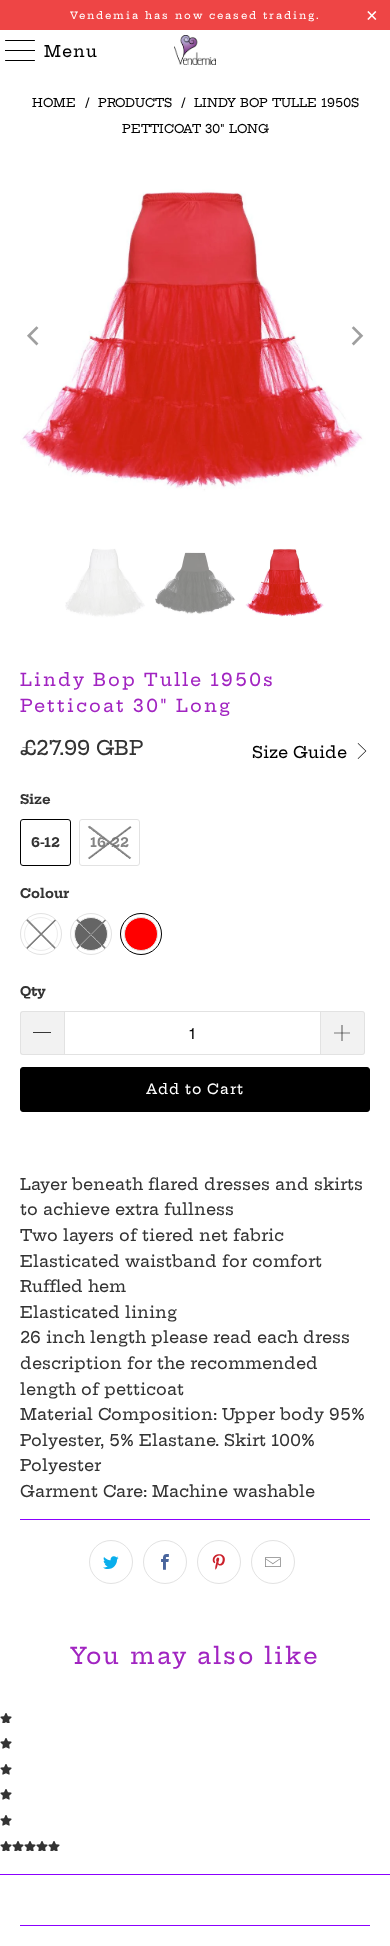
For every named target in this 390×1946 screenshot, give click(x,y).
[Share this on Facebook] (165, 1562)
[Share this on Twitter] (111, 1562)
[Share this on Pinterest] (219, 1562)
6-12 (45, 842)
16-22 (109, 842)
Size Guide (302, 752)
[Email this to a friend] (273, 1562)
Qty (33, 991)
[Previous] (35, 336)
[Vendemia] (195, 50)
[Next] (355, 336)
